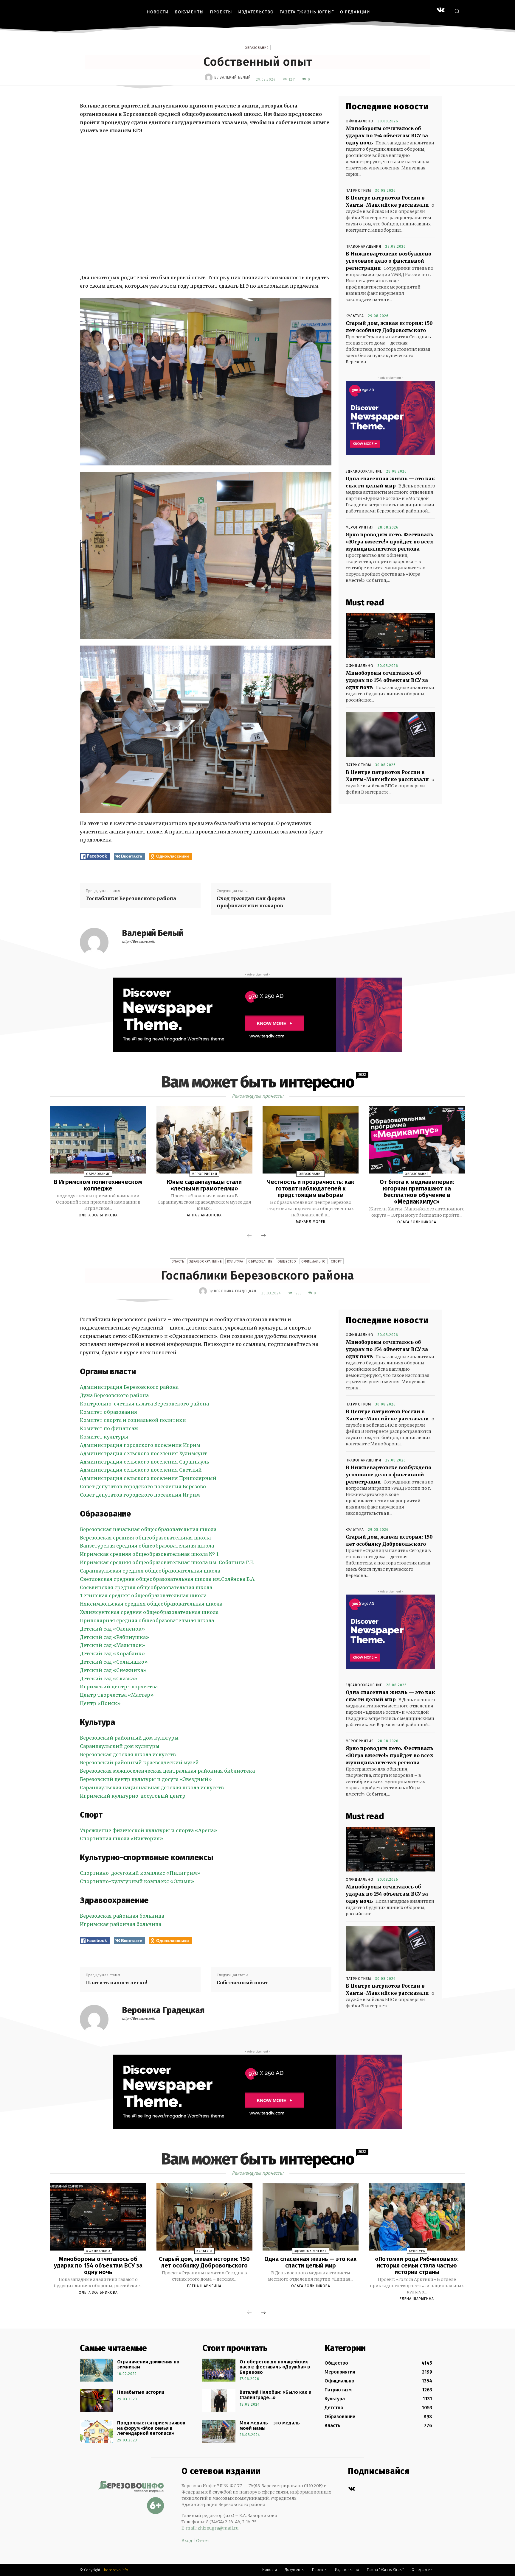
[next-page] (263, 1236)
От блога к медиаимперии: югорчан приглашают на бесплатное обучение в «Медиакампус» (417, 1192)
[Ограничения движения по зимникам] (96, 2370)
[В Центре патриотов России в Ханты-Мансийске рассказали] (390, 735)
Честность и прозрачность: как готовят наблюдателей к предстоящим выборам (311, 1188)
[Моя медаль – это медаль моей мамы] (219, 2431)
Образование (257, 48)
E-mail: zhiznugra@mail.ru (210, 2528)
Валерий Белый (235, 77)
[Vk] (352, 2489)
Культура (355, 316)
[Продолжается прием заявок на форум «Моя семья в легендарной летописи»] (96, 2431)
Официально (360, 121)
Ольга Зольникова (98, 1215)
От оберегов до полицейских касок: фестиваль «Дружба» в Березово (275, 2367)
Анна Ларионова (204, 1215)
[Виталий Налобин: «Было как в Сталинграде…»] (219, 2401)
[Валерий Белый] (210, 77)
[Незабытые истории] (96, 2401)
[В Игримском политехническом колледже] (98, 1140)
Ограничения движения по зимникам (148, 2364)
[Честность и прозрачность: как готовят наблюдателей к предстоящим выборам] (311, 1140)
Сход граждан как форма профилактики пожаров (251, 902)
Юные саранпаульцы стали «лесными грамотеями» (204, 1185)
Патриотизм (358, 191)
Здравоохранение (364, 471)
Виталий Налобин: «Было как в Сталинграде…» (275, 2395)
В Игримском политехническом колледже (98, 1185)
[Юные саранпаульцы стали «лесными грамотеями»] (204, 1140)
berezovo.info (116, 2570)
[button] (457, 11)
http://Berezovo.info (138, 942)
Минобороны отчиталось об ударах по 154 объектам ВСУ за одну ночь (387, 135)
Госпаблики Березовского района (131, 898)
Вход (187, 2541)
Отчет (203, 2541)
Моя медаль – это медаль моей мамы (270, 2425)
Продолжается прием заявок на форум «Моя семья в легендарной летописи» (151, 2428)
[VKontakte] (441, 11)
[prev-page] (249, 1236)
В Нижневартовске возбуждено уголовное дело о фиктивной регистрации (388, 261)
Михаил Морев (311, 1222)
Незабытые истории (141, 2392)
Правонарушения (363, 247)
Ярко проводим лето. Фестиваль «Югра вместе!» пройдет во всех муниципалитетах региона (390, 542)
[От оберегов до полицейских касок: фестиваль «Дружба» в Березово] (219, 2370)
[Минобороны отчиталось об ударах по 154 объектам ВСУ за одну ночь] (390, 635)
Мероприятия (360, 527)
